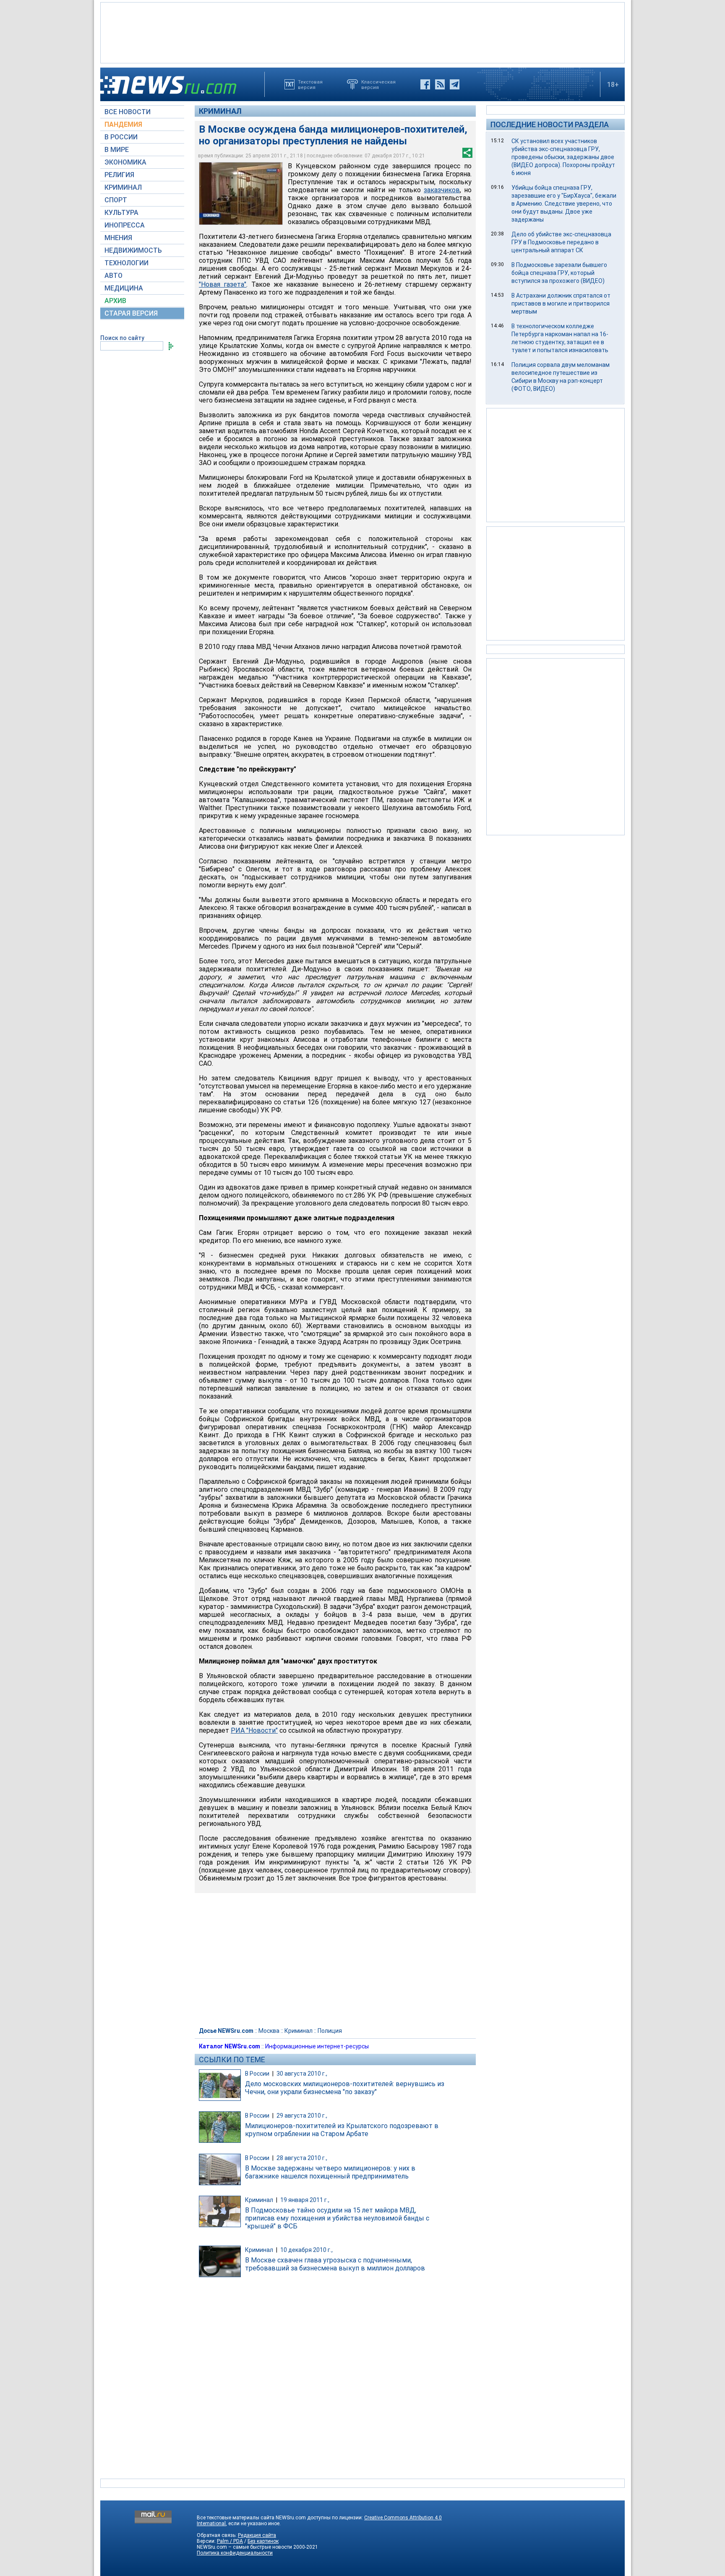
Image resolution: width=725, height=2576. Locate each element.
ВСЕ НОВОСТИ (128, 112)
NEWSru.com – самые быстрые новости (244, 2547)
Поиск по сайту (122, 338)
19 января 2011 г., (305, 2200)
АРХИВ (115, 301)
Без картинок (263, 2541)
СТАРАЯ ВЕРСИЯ (131, 313)
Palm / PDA (230, 2541)
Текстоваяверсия (310, 84)
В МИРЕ (117, 150)
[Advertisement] (362, 32)
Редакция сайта (257, 2535)
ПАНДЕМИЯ (123, 124)
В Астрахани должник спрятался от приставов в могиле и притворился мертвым (561, 303)
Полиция (330, 2031)
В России (257, 2074)
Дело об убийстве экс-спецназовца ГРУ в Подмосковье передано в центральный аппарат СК (561, 242)
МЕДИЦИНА (124, 288)
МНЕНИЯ (118, 238)
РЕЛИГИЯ (119, 175)
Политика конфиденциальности (235, 2553)
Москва (269, 2031)
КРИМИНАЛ (123, 187)
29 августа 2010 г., (302, 2116)
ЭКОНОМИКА (125, 162)
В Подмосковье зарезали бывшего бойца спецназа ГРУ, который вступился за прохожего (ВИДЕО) (559, 273)
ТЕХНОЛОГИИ (126, 263)
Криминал (220, 111)
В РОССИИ (121, 137)
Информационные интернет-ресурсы (317, 2046)
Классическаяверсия (378, 84)
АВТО (113, 276)
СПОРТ (116, 200)
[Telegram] (455, 84)
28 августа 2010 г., (302, 2158)
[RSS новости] (440, 84)
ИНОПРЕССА (125, 225)
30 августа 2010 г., (302, 2074)
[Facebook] (425, 84)
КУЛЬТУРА (121, 213)
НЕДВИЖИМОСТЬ (133, 250)
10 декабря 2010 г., (306, 2250)
